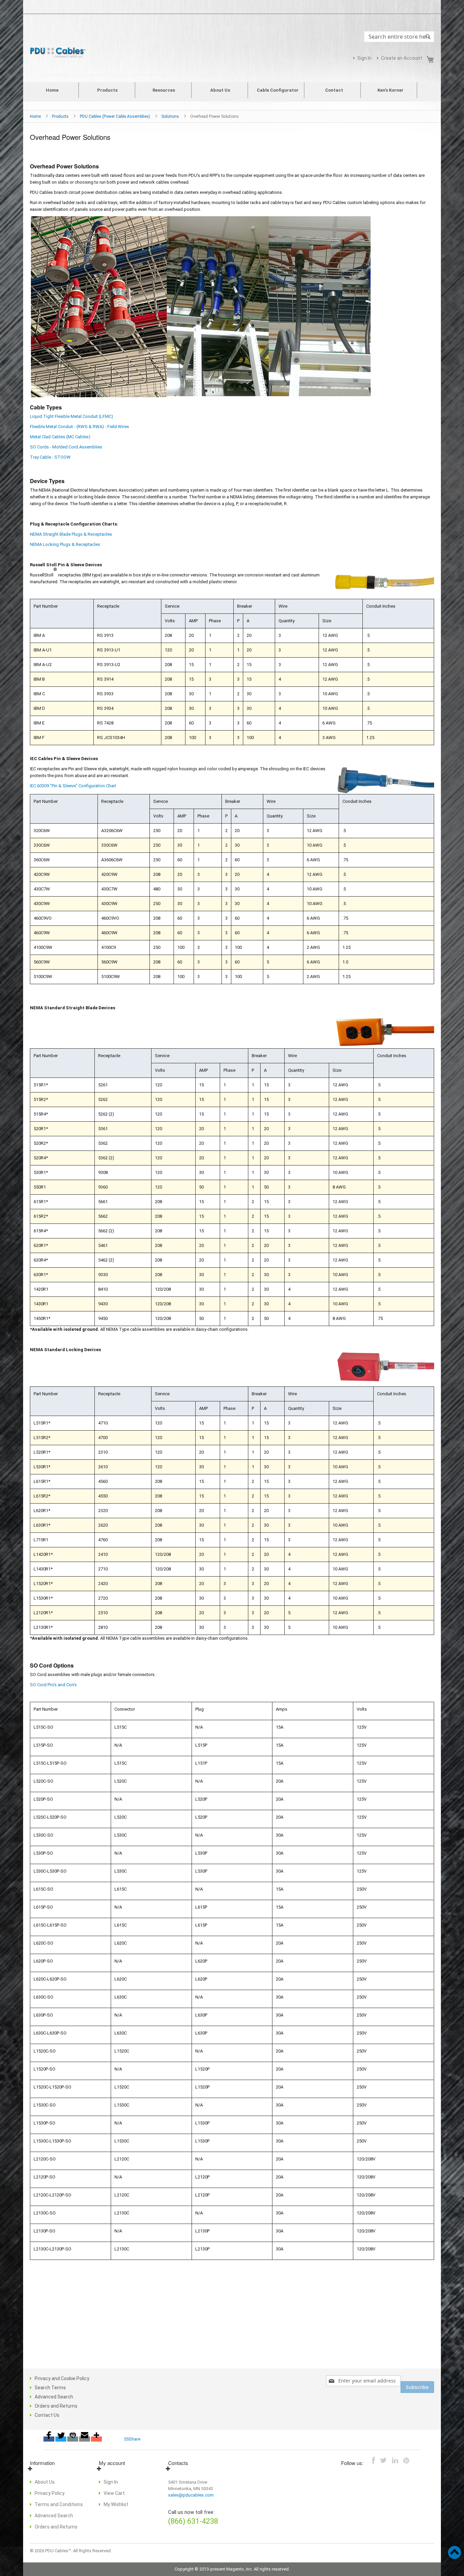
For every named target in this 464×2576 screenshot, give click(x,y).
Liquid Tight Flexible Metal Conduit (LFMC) (72, 416)
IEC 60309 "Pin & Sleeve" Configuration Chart (73, 786)
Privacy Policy (50, 2493)
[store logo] (59, 53)
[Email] (85, 2439)
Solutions (171, 116)
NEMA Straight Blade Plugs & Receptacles (71, 534)
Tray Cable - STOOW (50, 457)
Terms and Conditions (59, 2504)
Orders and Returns (56, 2406)
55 (126, 2439)
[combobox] (399, 37)
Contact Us (47, 2415)
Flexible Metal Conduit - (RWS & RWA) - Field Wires (79, 427)
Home (36, 116)
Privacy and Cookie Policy (62, 2378)
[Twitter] (61, 2439)
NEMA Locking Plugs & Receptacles (65, 544)
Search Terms (50, 2388)
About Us (45, 2482)
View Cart (114, 2493)
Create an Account (402, 58)
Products (61, 116)
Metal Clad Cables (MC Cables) (60, 437)
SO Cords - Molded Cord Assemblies (66, 447)
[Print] (73, 2439)
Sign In (364, 58)
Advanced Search (54, 2397)
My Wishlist (116, 2504)
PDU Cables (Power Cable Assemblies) (115, 116)
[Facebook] (49, 2439)
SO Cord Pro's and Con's (53, 1685)
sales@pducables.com (191, 2495)
